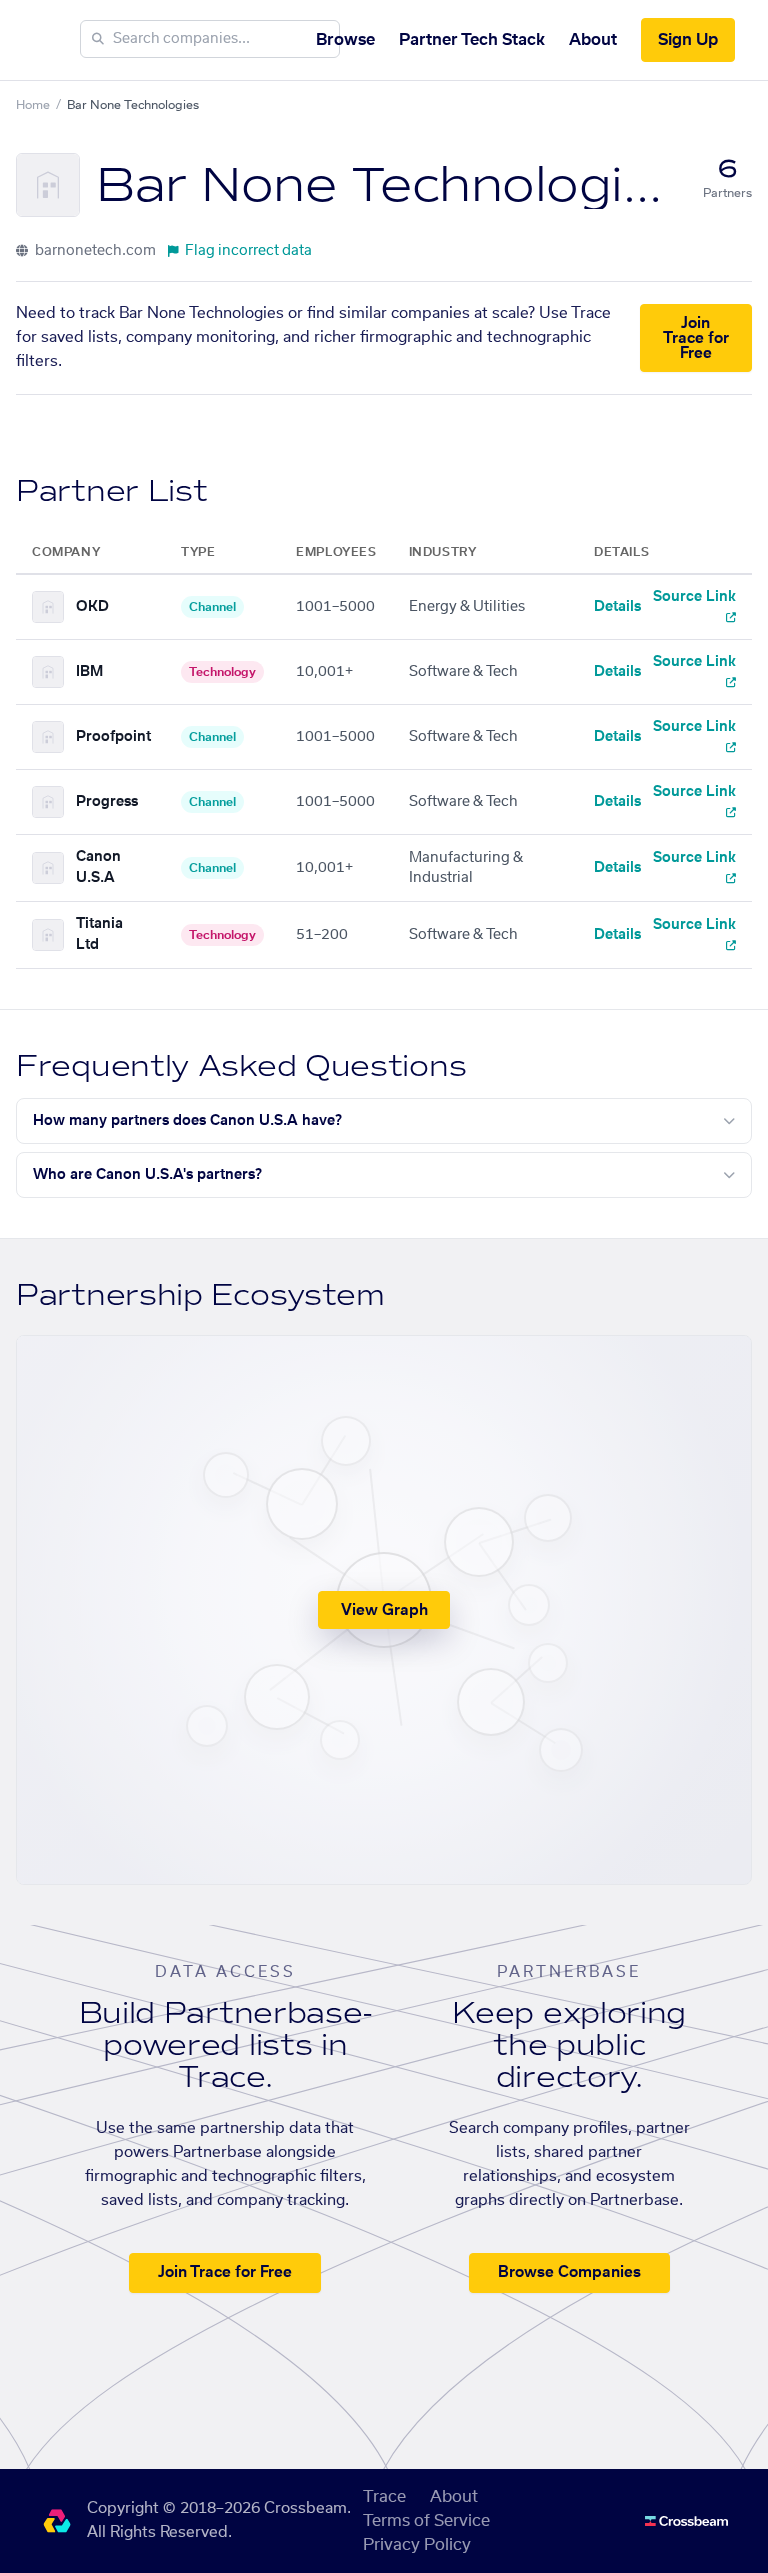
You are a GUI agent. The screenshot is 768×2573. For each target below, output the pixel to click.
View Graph (384, 1610)
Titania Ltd (99, 934)
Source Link (694, 597)
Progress (107, 802)
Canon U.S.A (98, 867)
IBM (89, 672)
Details (617, 607)
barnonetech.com (94, 251)
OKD (92, 607)
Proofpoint (113, 737)
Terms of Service (426, 2521)
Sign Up (688, 40)
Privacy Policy (417, 2545)
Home (33, 105)
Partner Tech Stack (472, 40)
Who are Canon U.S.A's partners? (147, 1175)
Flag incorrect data (248, 251)
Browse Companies (569, 2272)
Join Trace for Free (696, 338)
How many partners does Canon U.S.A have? (187, 1121)
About (593, 40)
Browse (345, 40)
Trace (384, 2497)
